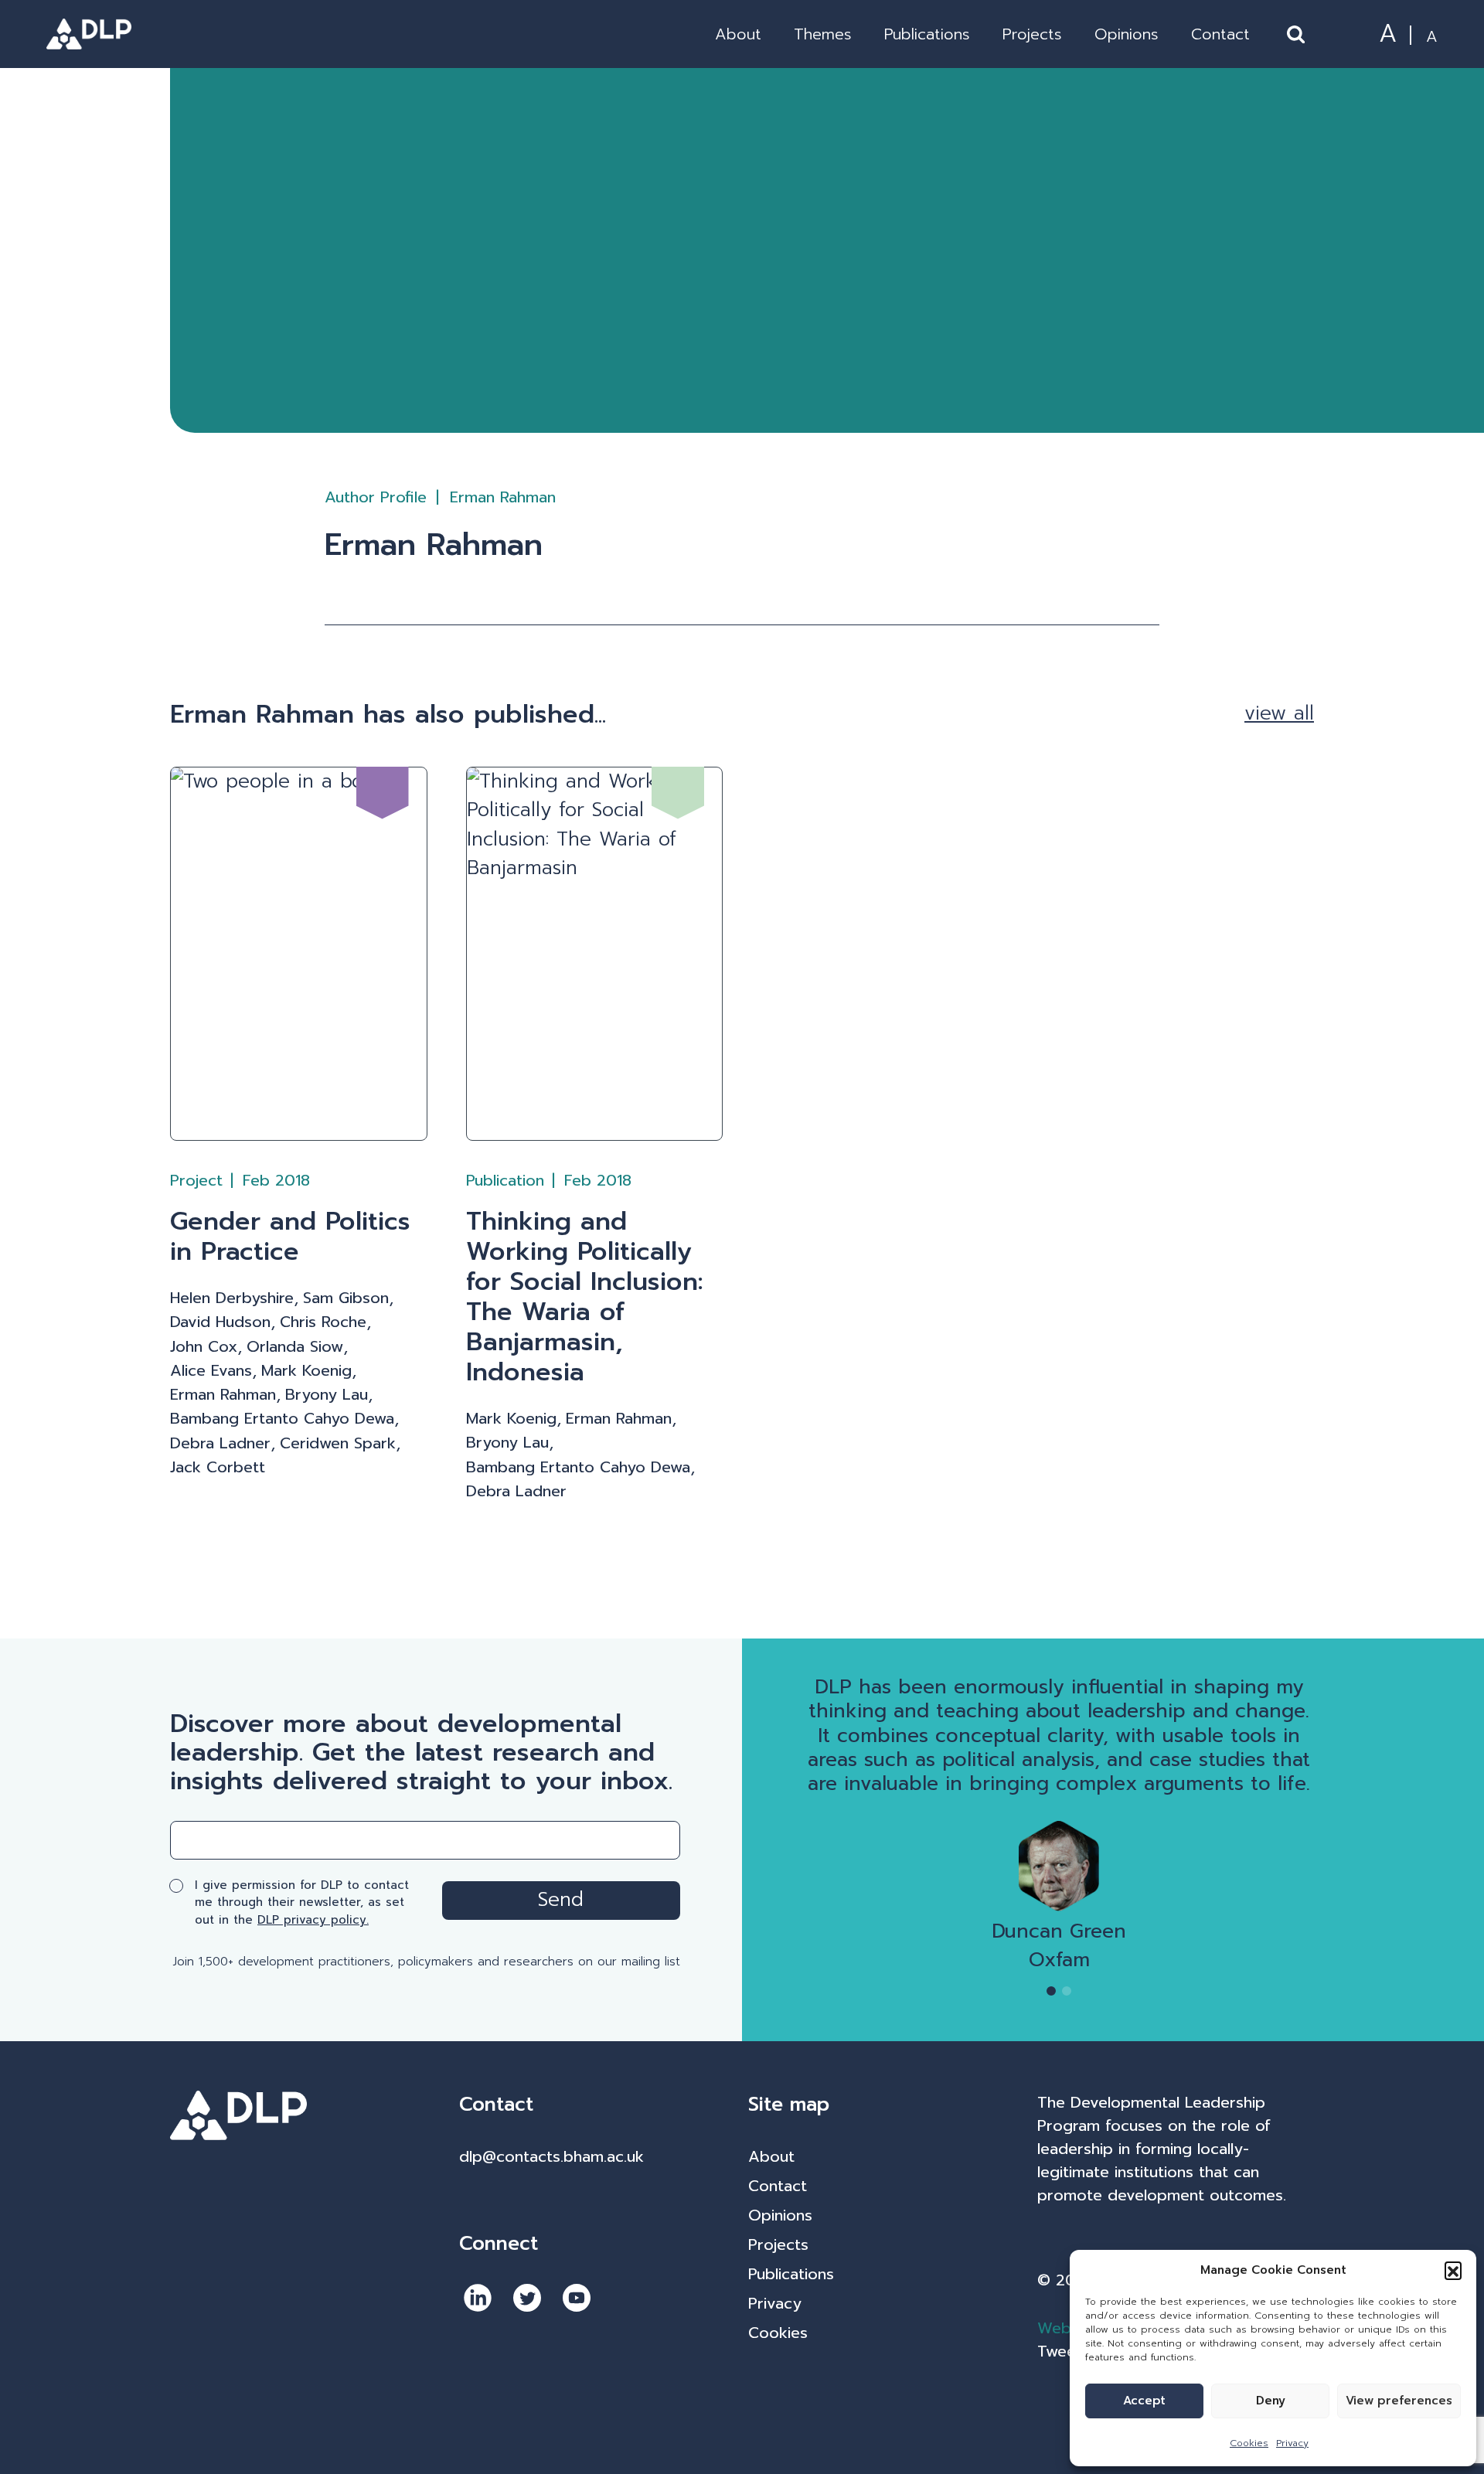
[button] (1453, 2270)
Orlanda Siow (295, 1347)
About (738, 34)
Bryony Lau (327, 1395)
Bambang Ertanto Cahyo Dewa (282, 1419)
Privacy (1292, 2443)
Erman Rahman (223, 1395)
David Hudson (220, 1322)
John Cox (204, 1347)
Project (196, 1180)
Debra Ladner (220, 1443)
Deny (1271, 2401)
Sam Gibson (346, 1298)
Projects (1032, 34)
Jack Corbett (218, 1467)
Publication (505, 1180)
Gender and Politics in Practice (290, 1237)
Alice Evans (211, 1371)
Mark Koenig (306, 1371)
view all (1279, 713)
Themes (823, 34)
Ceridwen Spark (338, 1443)
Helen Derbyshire (232, 1298)
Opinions (1127, 34)
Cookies (1249, 2443)
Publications (927, 34)
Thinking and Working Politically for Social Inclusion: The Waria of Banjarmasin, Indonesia (585, 1297)
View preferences (1399, 2401)
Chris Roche (323, 1322)
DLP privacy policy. (313, 1920)
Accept (1144, 2401)
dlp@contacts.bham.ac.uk (551, 2156)
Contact (1220, 34)
